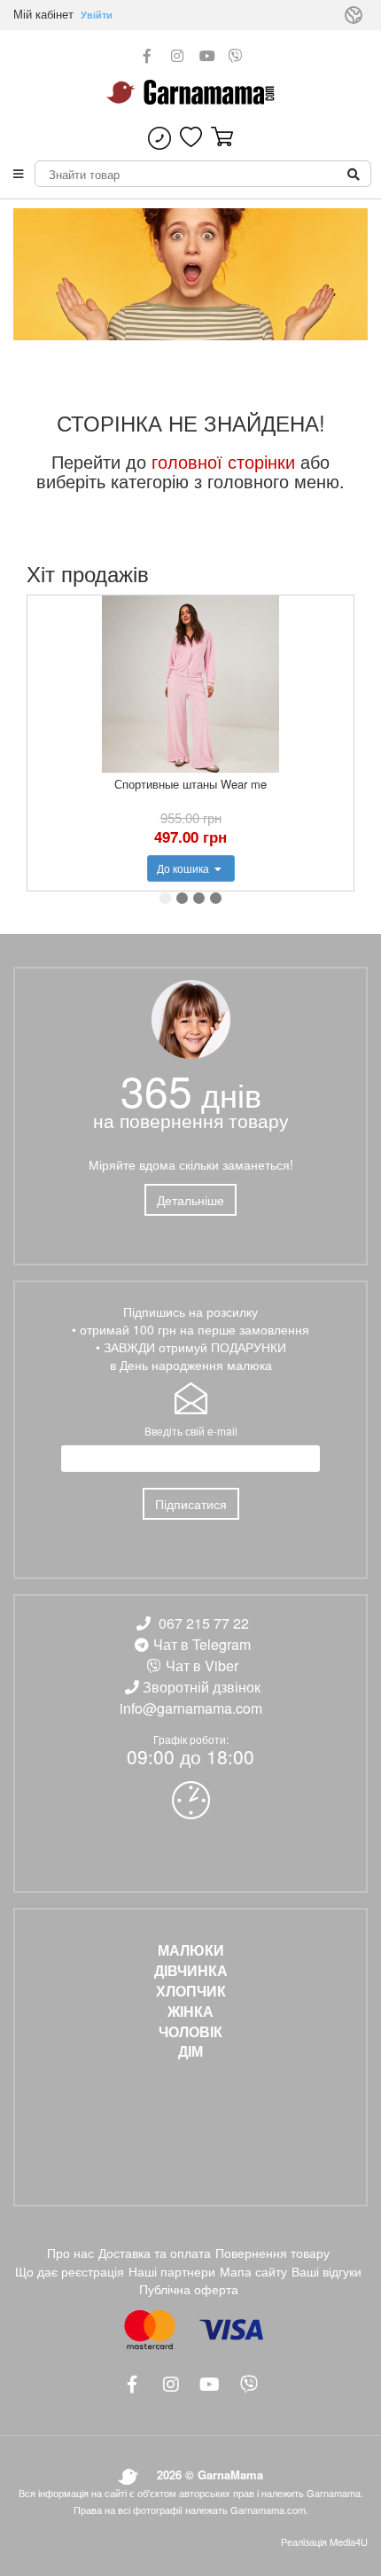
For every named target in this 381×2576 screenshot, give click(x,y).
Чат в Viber (202, 1665)
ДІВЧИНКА (191, 1971)
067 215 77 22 (204, 1623)
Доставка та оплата (155, 2253)
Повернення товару (272, 2253)
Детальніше (190, 1200)
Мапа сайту (253, 2271)
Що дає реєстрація (70, 2271)
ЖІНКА (190, 2012)
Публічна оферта (189, 2289)
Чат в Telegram (202, 1644)
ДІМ (190, 2051)
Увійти (97, 15)
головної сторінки (223, 461)
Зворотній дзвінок (202, 1687)
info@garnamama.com (191, 1708)
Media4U (349, 2541)
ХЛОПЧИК (191, 1991)
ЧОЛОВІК (190, 2032)
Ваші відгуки (327, 2271)
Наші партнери (172, 2271)
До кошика (184, 868)
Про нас (70, 2253)
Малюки (191, 1950)
